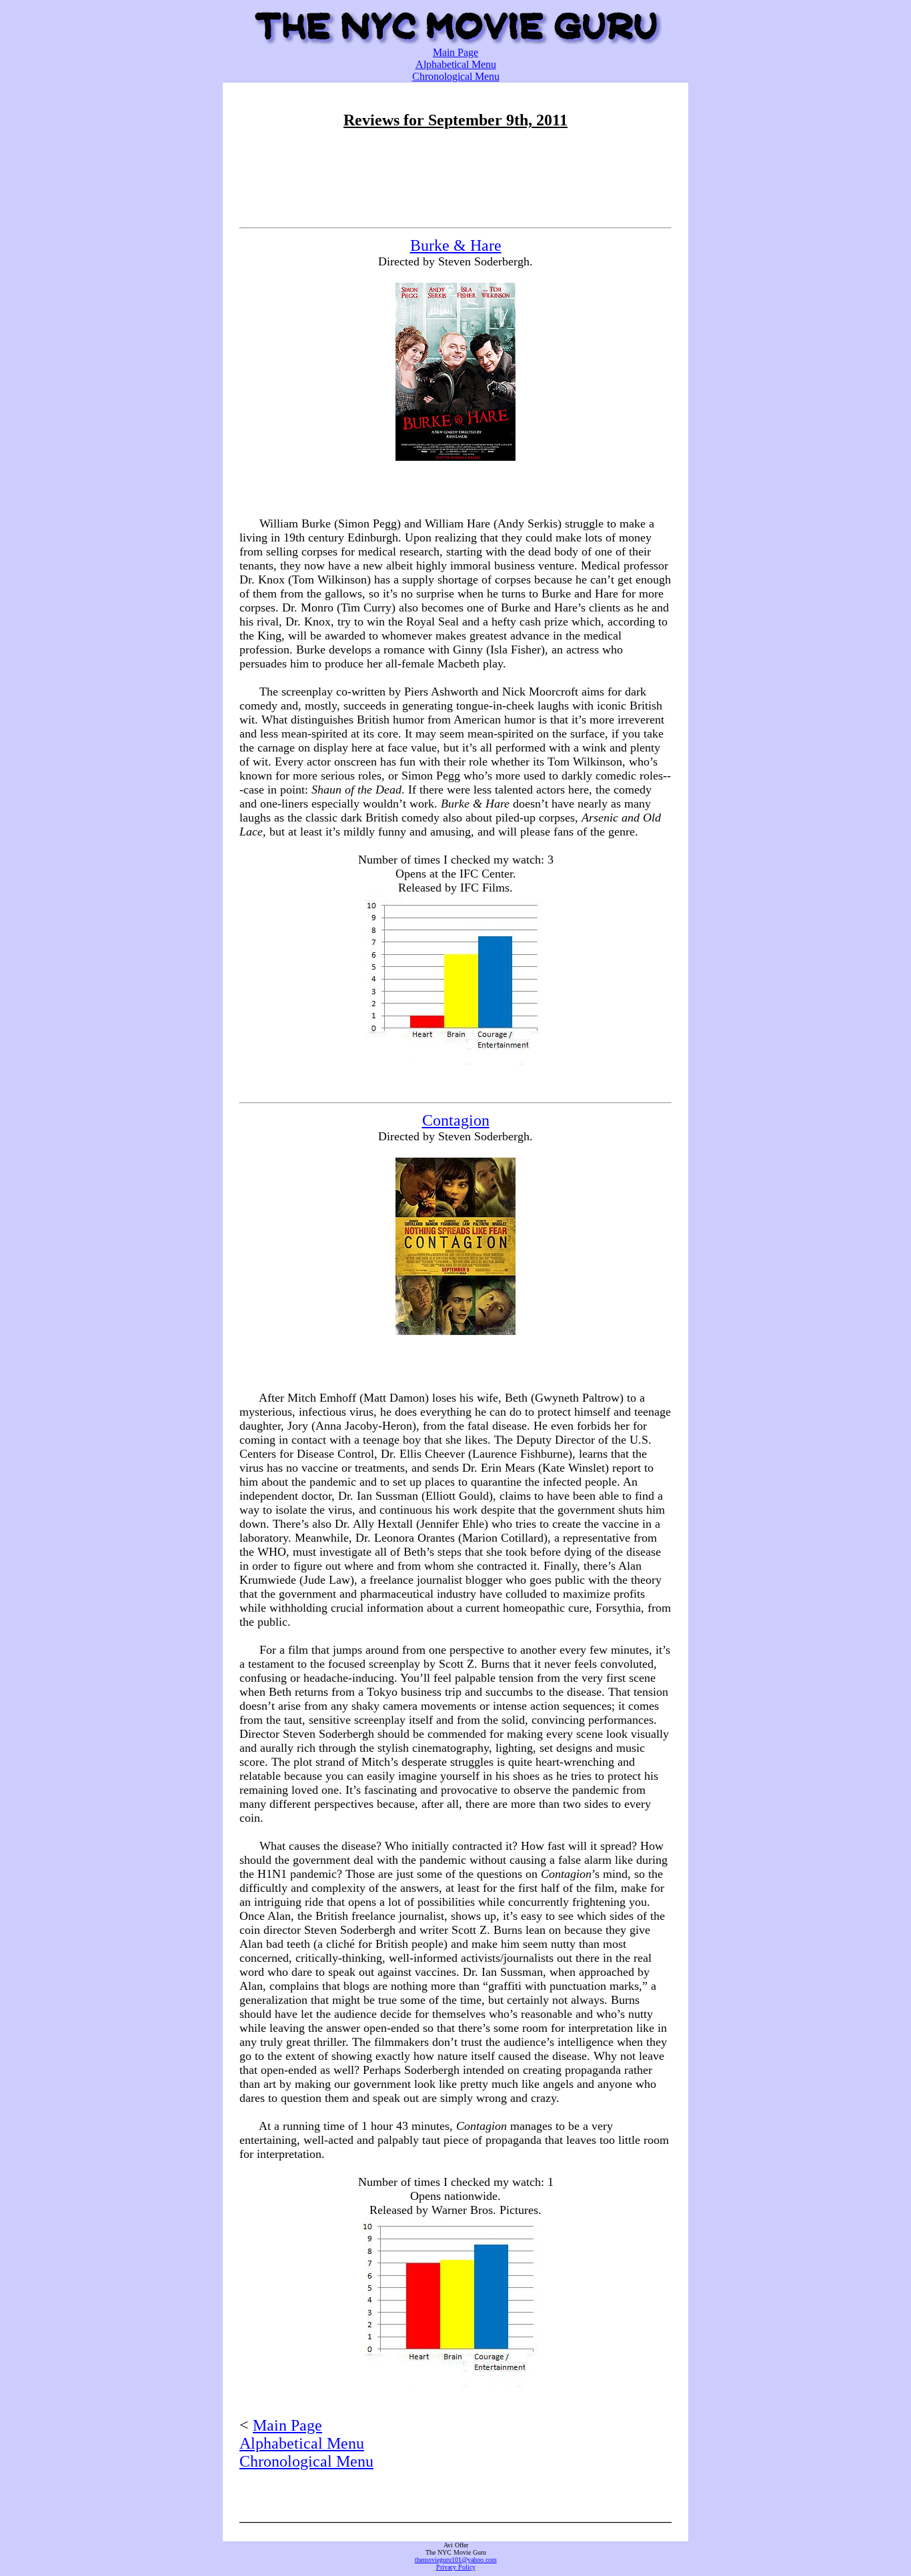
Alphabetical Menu (456, 64)
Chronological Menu (456, 76)
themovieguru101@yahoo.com (456, 2560)
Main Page (455, 52)
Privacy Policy (456, 2567)
